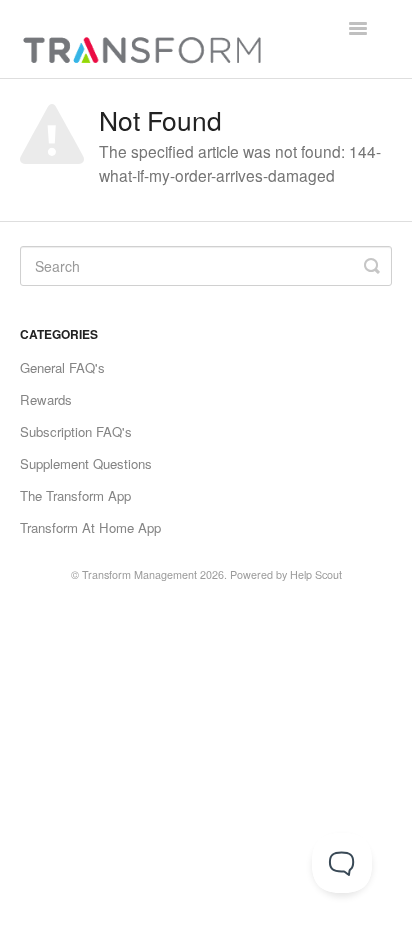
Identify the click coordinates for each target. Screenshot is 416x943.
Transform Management (139, 574)
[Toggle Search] (372, 266)
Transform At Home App (90, 527)
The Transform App (75, 495)
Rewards (46, 399)
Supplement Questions (86, 463)
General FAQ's (62, 367)
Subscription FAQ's (76, 431)
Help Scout (316, 574)
